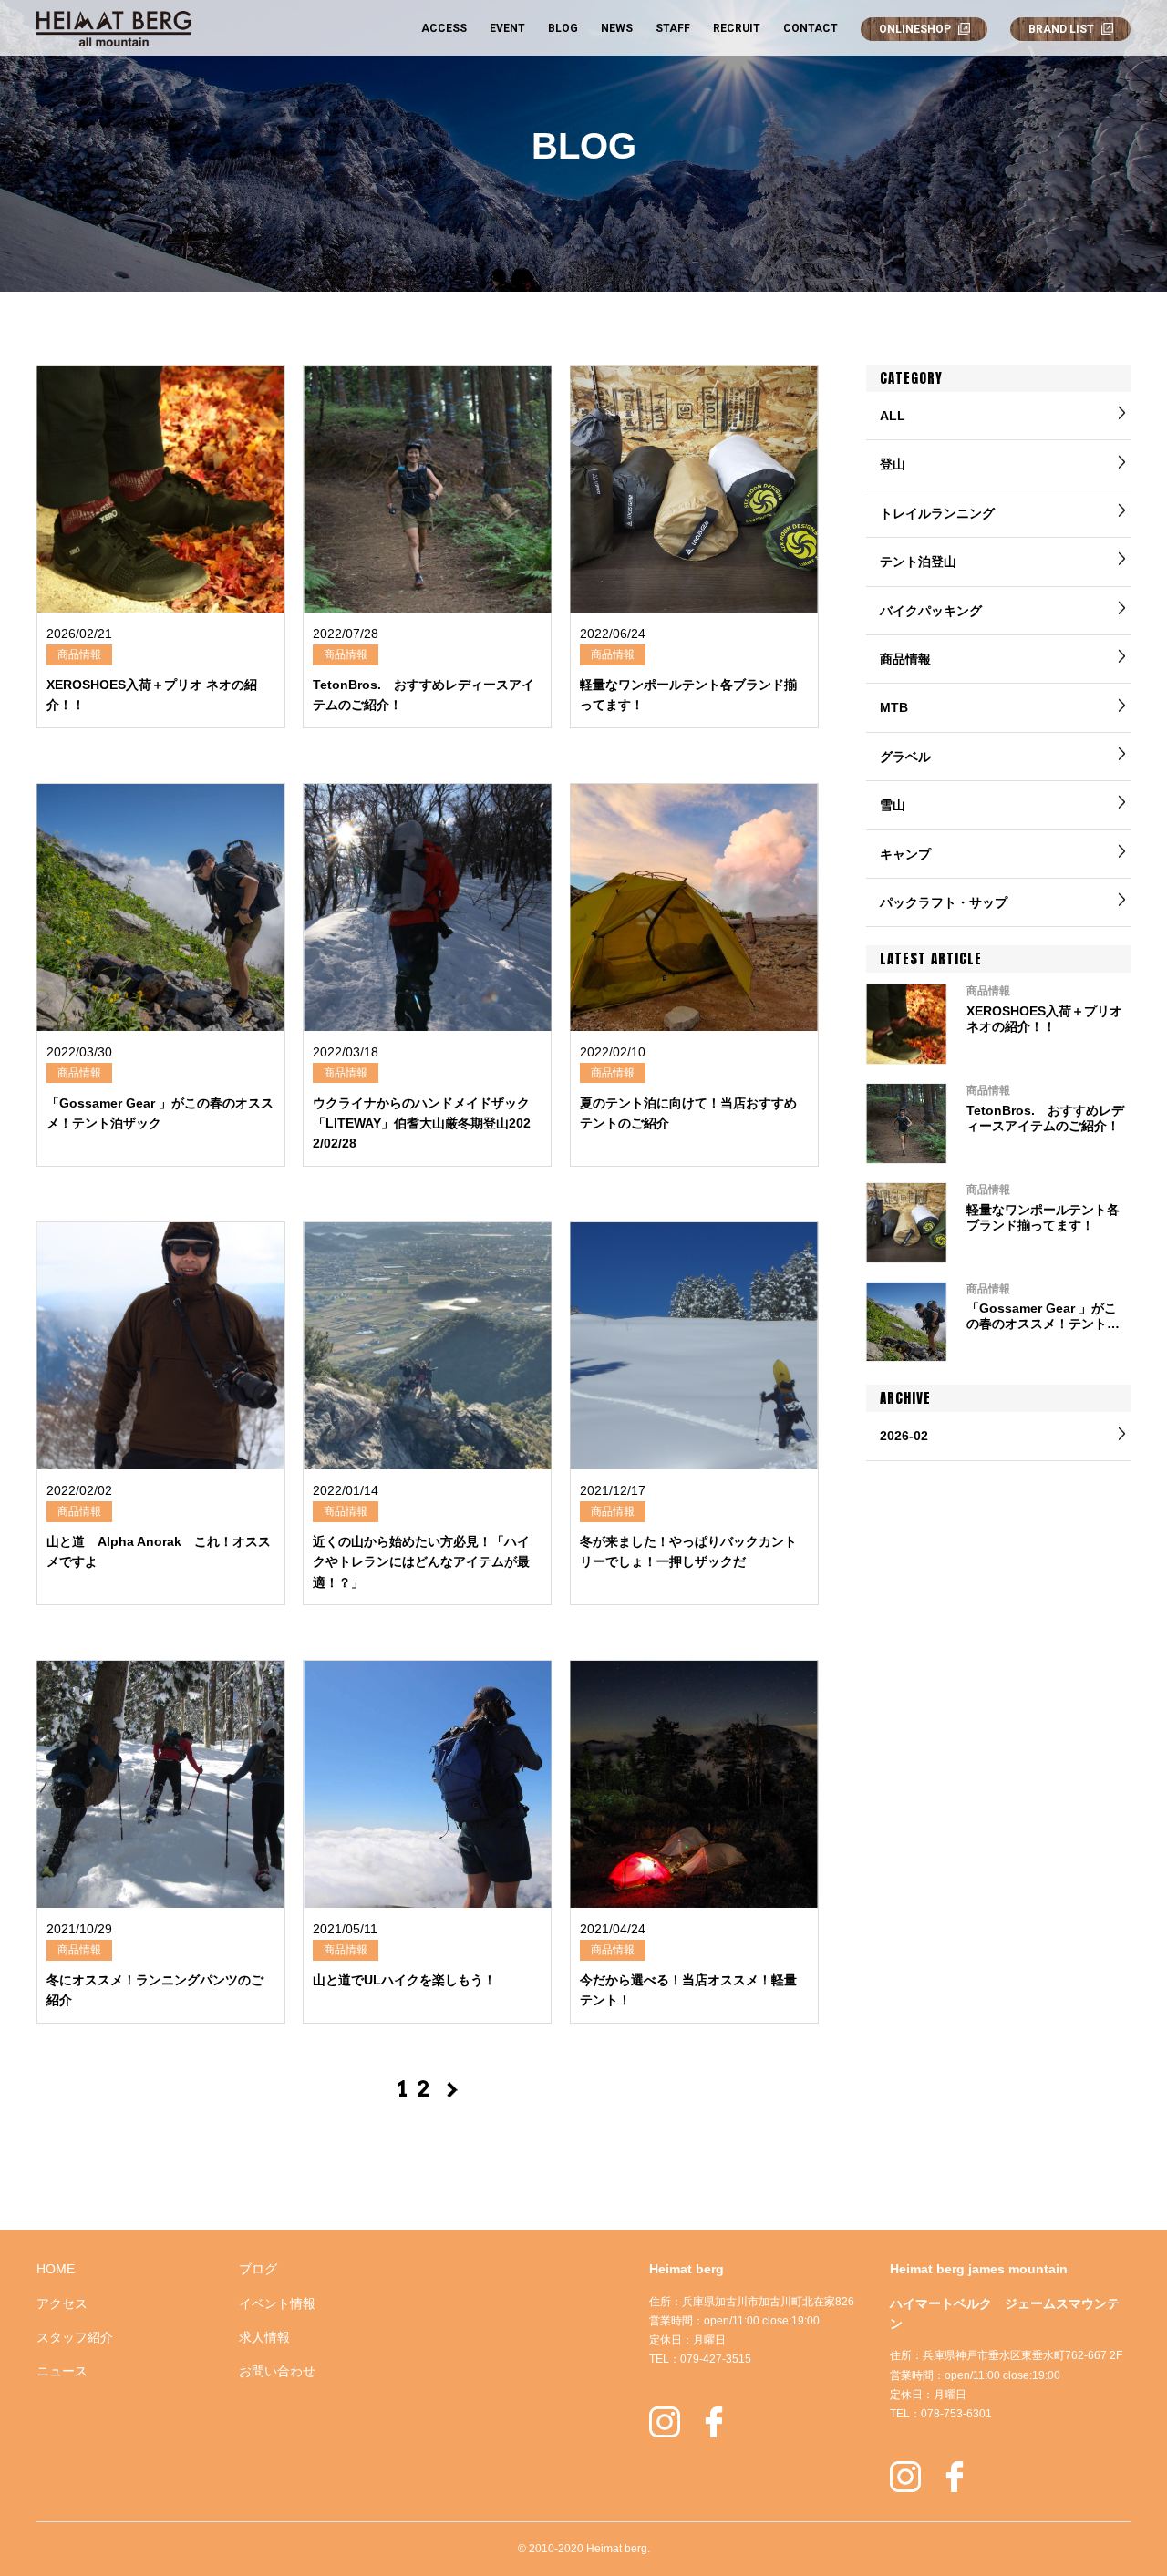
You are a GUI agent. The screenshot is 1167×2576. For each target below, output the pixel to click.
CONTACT (811, 28)
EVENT (507, 28)
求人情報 (264, 2337)
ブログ (258, 2269)
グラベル (905, 757)
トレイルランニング (937, 513)
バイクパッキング (931, 611)
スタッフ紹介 (75, 2337)
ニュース (62, 2371)
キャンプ (905, 854)
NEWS (617, 28)
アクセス (62, 2303)
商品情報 (905, 659)
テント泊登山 (918, 562)
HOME (56, 2269)
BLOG (563, 28)
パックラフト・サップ (944, 902)
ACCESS (444, 28)
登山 (893, 464)
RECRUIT (737, 28)
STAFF (673, 28)
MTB (894, 707)
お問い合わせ (277, 2371)
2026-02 (904, 1436)
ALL (893, 416)
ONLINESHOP (915, 29)
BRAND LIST (1061, 29)
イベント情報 (277, 2303)
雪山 (893, 805)
